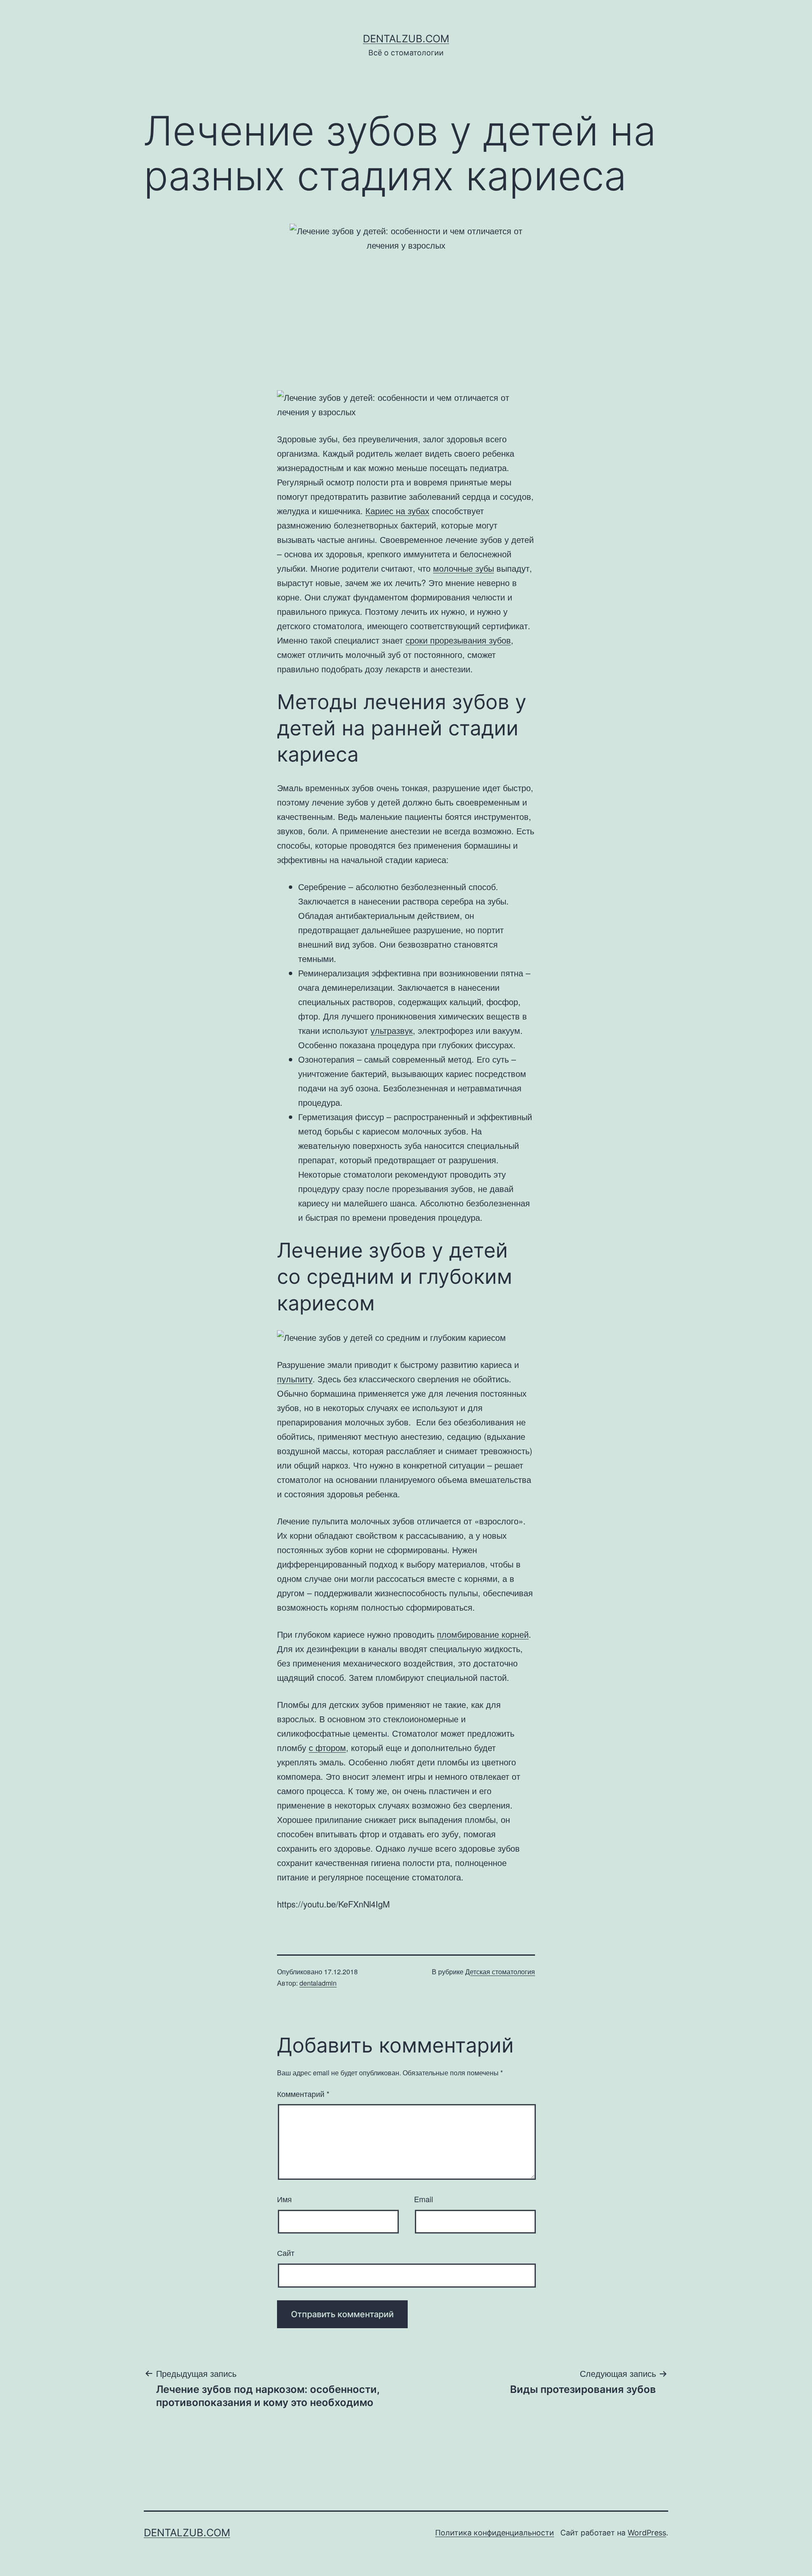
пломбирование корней (483, 1634)
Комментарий (303, 2094)
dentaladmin (318, 1983)
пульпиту (295, 1379)
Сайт (286, 2253)
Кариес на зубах (397, 511)
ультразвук (392, 1030)
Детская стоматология (500, 1972)
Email (424, 2199)
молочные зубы (464, 568)
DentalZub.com (406, 39)
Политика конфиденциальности (495, 2533)
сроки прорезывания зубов (458, 640)
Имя (284, 2199)
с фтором (327, 1747)
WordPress (647, 2533)
